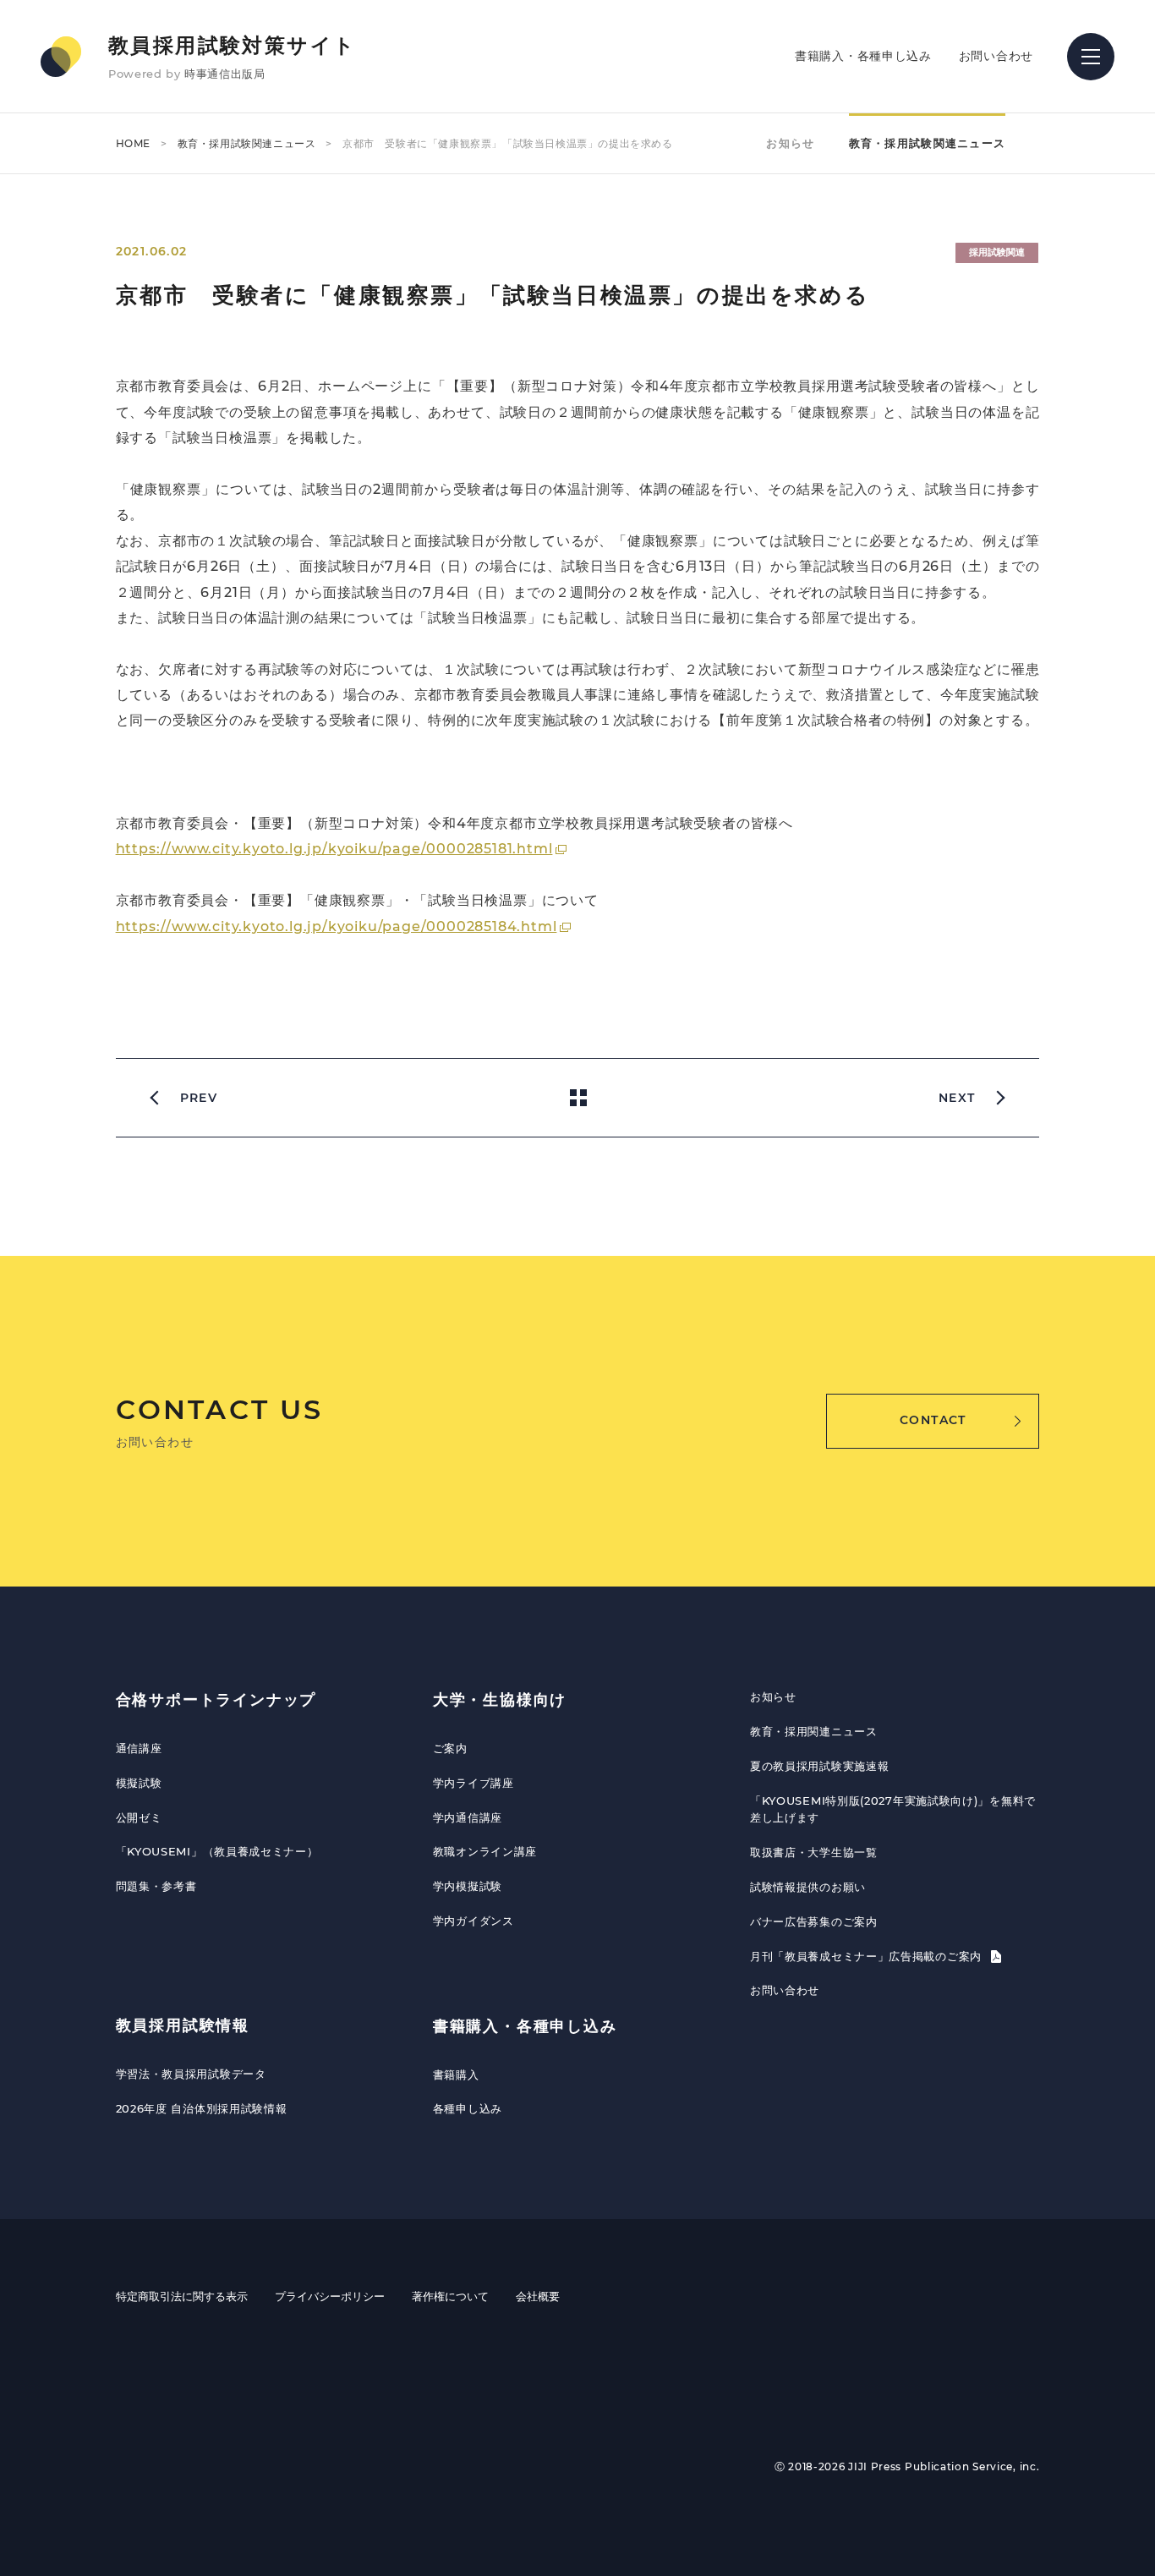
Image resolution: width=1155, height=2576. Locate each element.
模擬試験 (139, 1783)
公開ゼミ (139, 1817)
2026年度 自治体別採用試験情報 (202, 2108)
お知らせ (790, 143)
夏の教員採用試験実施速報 (819, 1766)
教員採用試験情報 (183, 2025)
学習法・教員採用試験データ (191, 2074)
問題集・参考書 (156, 1886)
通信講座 (139, 1748)
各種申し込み (468, 2108)
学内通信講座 (468, 1817)
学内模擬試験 (468, 1886)
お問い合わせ (996, 56)
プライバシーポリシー (330, 2296)
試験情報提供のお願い (808, 1887)
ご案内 (450, 1748)
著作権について (450, 2296)
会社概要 (538, 2296)
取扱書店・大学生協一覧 (814, 1852)
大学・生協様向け (500, 1700)
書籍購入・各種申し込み (863, 56)
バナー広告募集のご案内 (814, 1921)
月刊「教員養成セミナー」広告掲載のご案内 (868, 1956)
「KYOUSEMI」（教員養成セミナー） (217, 1851)
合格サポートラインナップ (216, 1700)
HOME (133, 143)
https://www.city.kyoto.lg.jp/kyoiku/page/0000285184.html (337, 926)
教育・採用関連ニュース (814, 1731)
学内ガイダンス (473, 1921)
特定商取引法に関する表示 (182, 2296)
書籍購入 (456, 2075)
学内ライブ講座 (473, 1783)
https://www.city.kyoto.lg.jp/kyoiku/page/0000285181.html (334, 849)
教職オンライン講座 (485, 1851)
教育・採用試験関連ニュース (247, 143)
